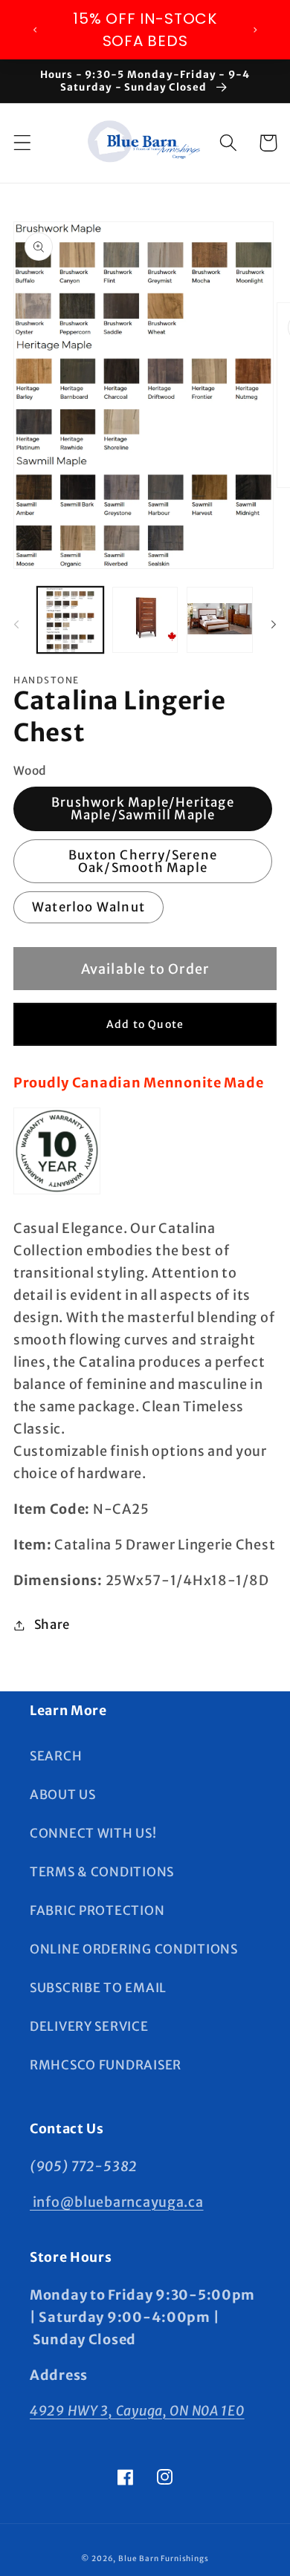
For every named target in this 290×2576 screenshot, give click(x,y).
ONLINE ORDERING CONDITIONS (134, 1949)
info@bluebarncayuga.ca (117, 2202)
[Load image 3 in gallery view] (220, 620)
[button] (23, 143)
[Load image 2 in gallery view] (145, 620)
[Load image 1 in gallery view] (70, 620)
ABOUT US (63, 1795)
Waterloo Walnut (88, 907)
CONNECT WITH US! (93, 1833)
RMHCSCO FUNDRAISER (106, 2065)
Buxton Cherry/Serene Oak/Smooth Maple (143, 861)
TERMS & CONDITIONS (102, 1872)
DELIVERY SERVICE (89, 2026)
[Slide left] (16, 625)
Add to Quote (145, 1024)
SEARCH (56, 1756)
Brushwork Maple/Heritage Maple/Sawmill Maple (143, 809)
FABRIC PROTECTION (97, 1910)
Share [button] (52, 1624)
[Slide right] (274, 625)
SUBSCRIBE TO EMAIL (98, 1988)
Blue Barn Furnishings (164, 2559)
